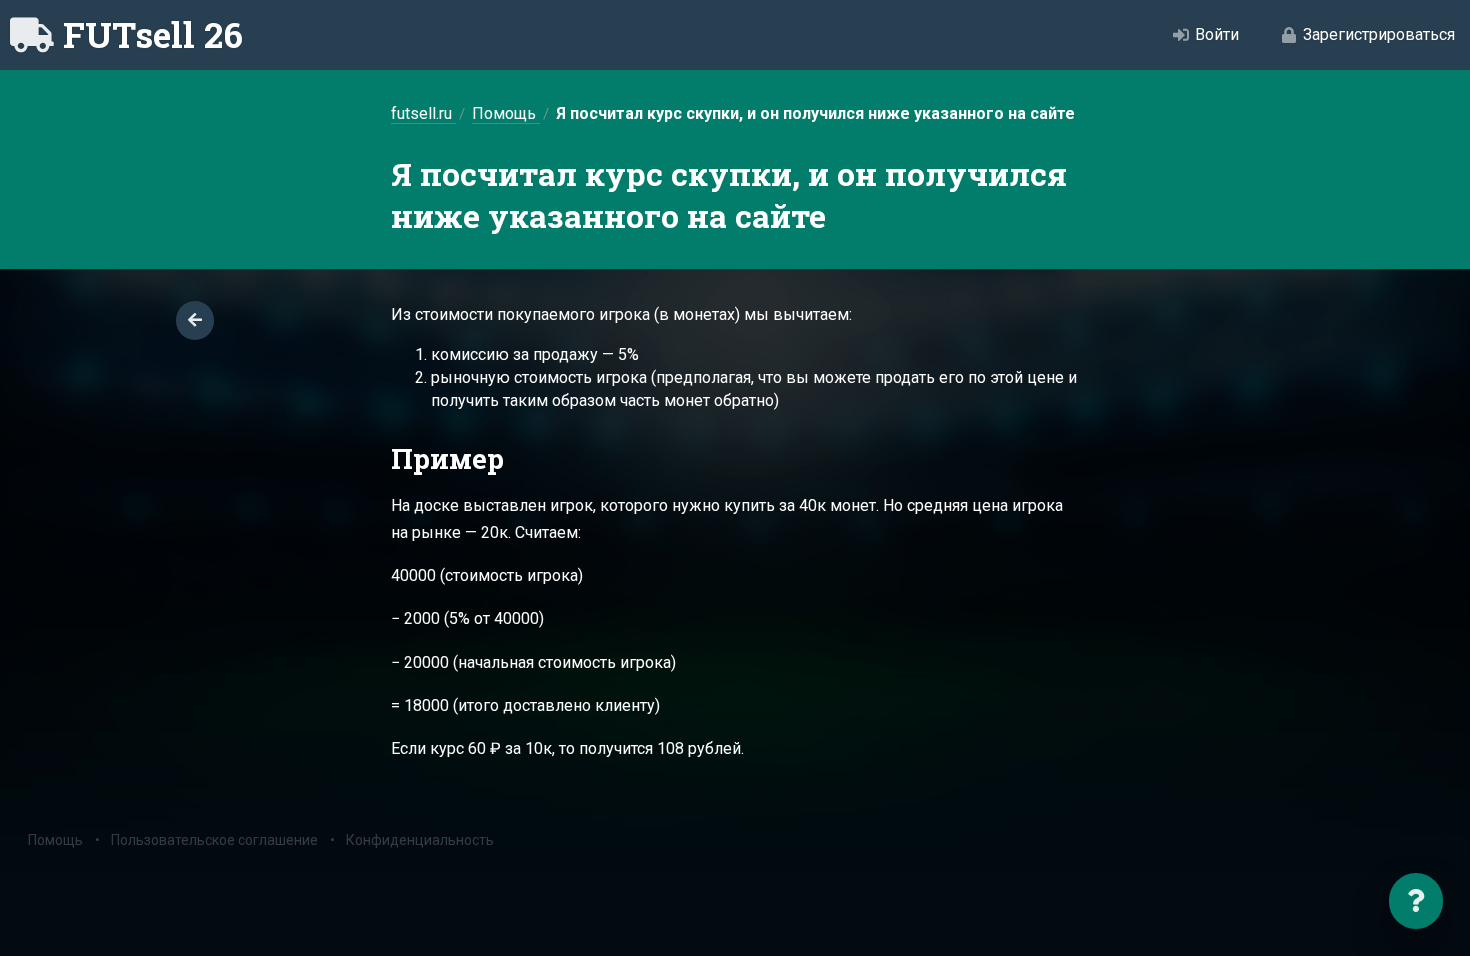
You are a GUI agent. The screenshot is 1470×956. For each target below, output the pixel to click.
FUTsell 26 (153, 34)
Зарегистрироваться (1379, 34)
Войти (1217, 34)
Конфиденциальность (420, 840)
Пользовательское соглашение (214, 840)
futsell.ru (423, 113)
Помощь (506, 113)
